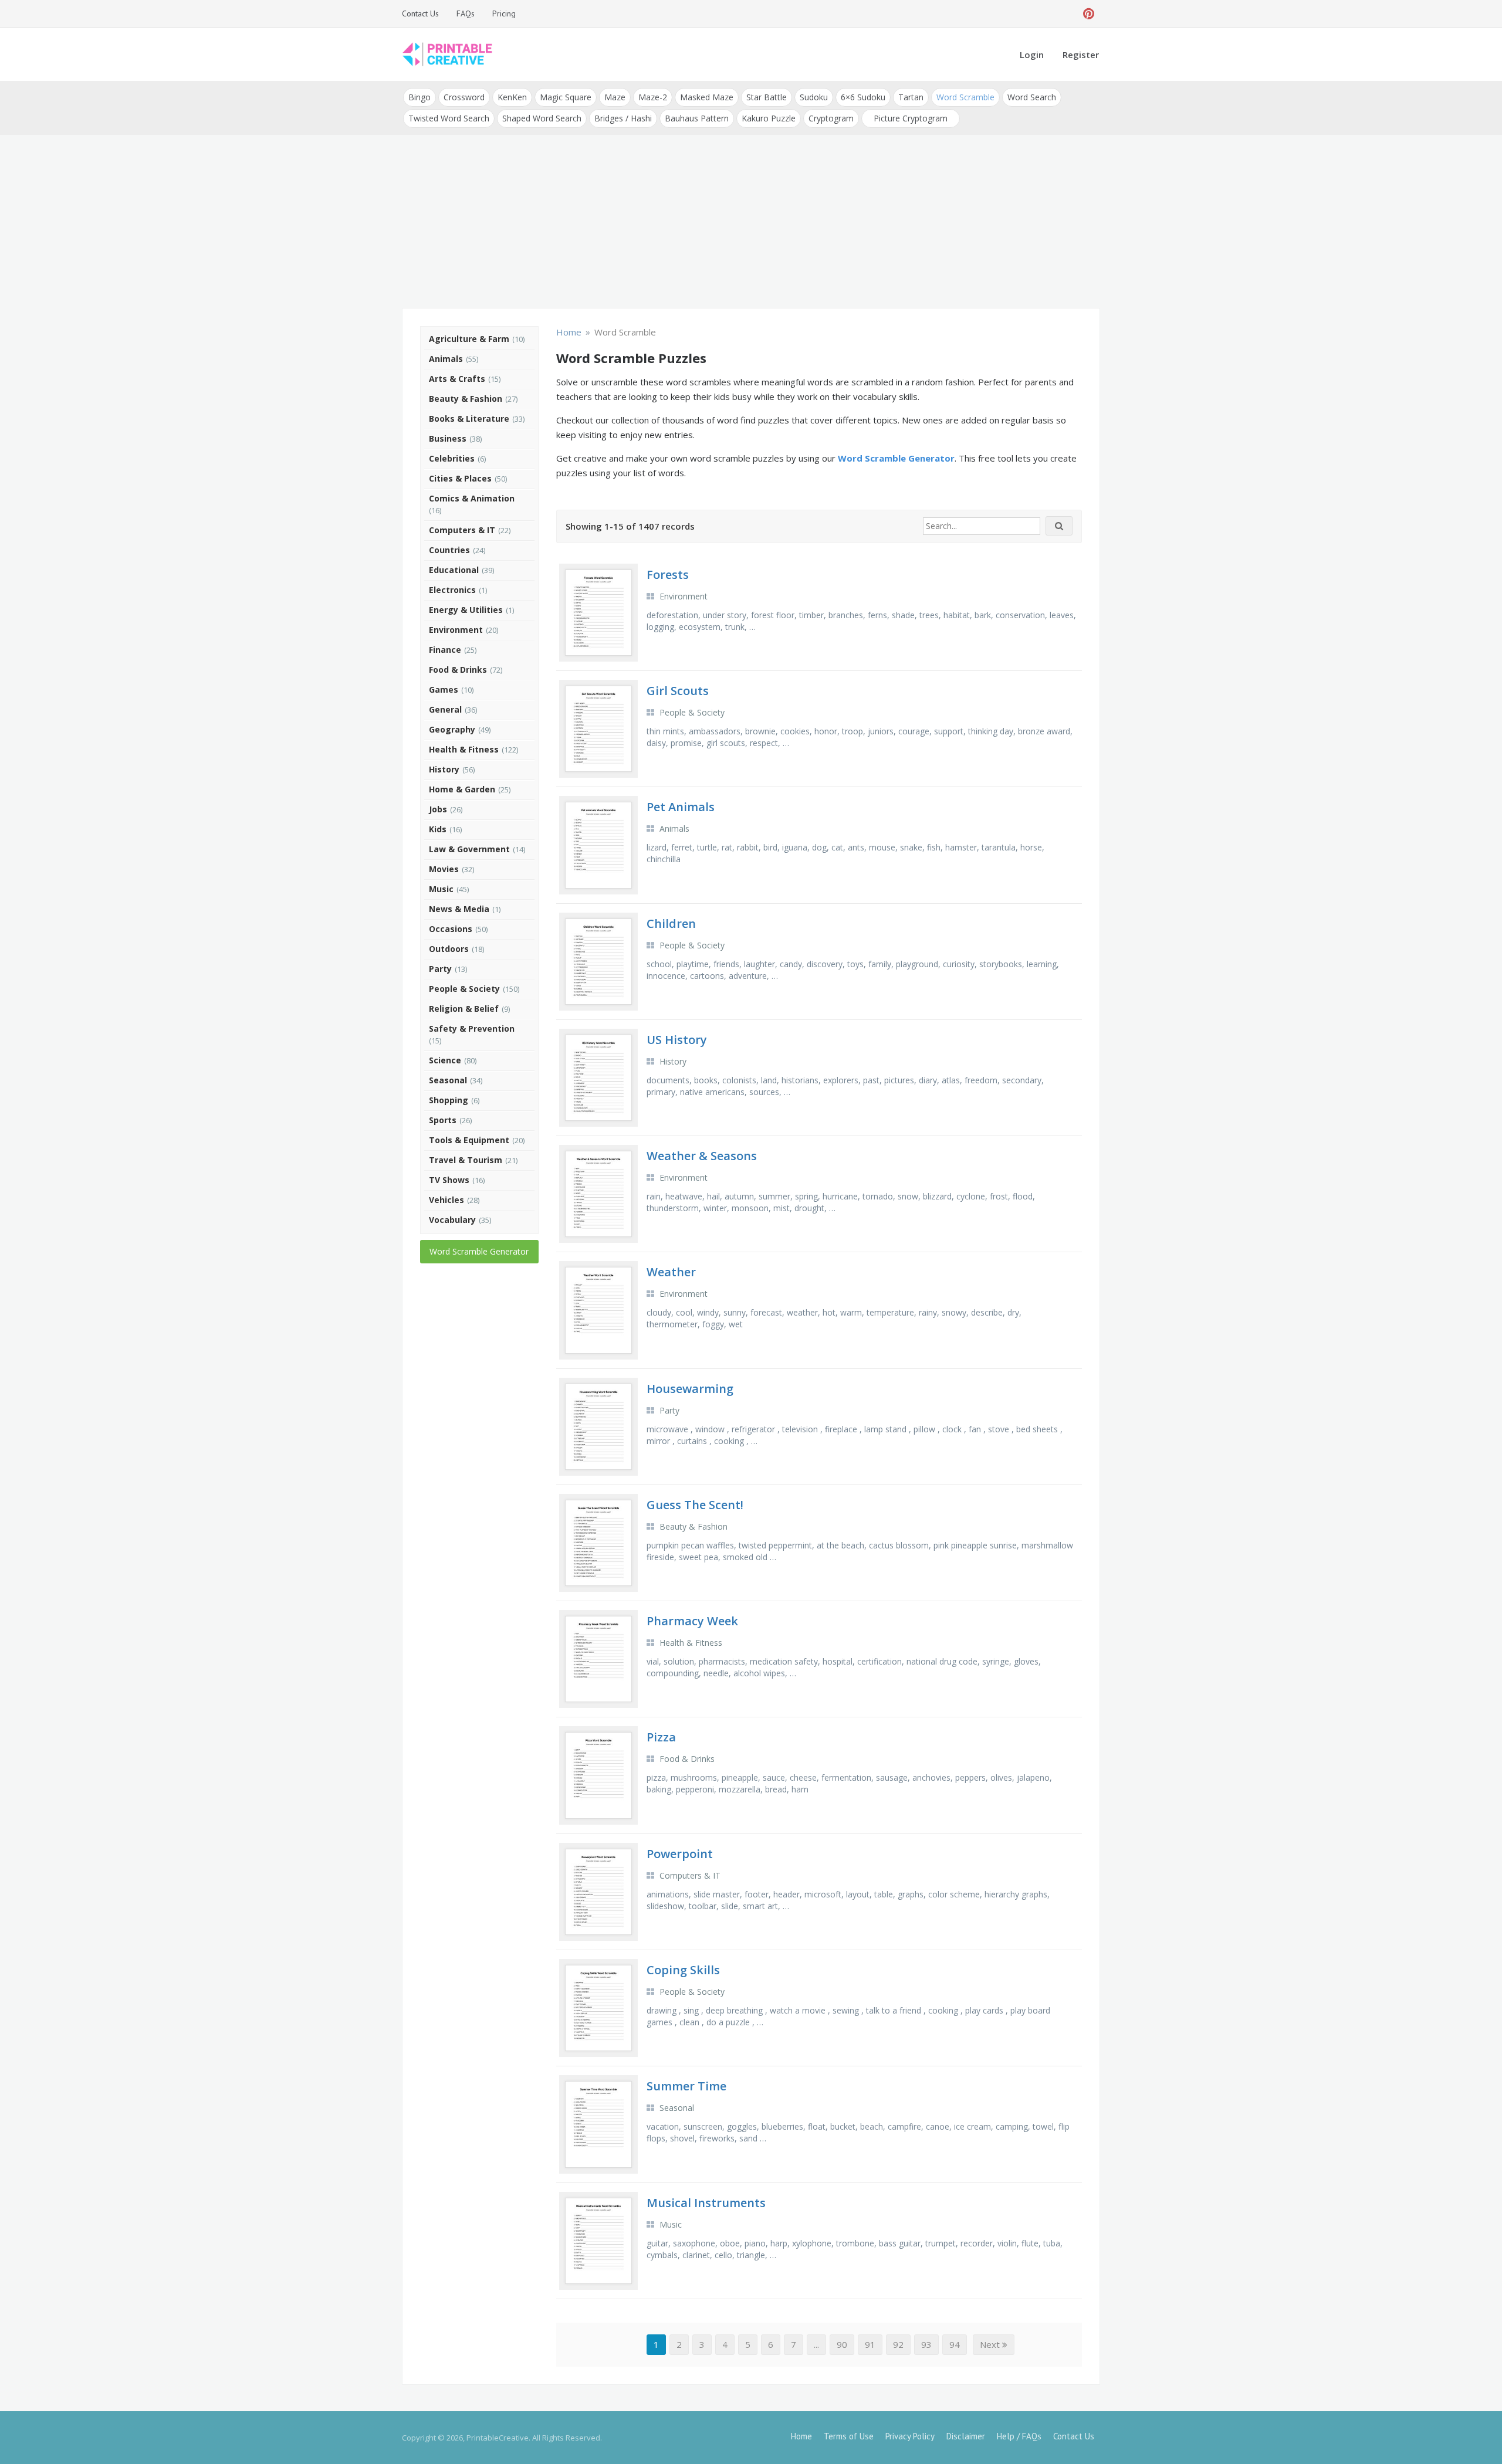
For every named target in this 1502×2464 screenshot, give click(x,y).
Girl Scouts (678, 691)
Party (440, 969)
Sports (443, 1120)
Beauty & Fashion (466, 399)
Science (445, 1060)
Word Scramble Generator (479, 1251)
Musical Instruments (706, 2203)
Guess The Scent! (695, 1505)
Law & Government (469, 849)
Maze (615, 97)
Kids (438, 829)
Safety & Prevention (472, 1028)
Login (1032, 55)
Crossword (464, 97)
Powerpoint (680, 1854)
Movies (444, 869)
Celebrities (452, 458)
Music (441, 889)
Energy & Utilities (466, 610)
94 (955, 2344)
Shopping (449, 1100)
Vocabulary (452, 1220)
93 (926, 2344)
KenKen (512, 97)
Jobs (438, 809)
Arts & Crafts (457, 379)
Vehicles (446, 1200)
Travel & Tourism (466, 1160)
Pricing (504, 13)
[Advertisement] (751, 223)
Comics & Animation (472, 498)
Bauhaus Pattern (697, 118)
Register (1081, 55)
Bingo (420, 97)
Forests (668, 575)
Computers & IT (462, 530)
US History (677, 1040)
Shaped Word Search (542, 118)
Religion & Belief (464, 1009)
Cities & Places (460, 478)
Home (801, 2436)
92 (898, 2344)
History (444, 769)
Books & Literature (469, 418)
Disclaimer (966, 2436)
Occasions (451, 929)
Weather (671, 1272)
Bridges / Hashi (623, 118)
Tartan (911, 97)
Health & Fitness (464, 749)
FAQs (466, 13)
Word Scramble (965, 97)
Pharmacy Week (692, 1621)
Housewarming (690, 1389)
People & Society (464, 989)
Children (671, 923)
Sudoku (814, 97)
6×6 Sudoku (863, 97)
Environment (456, 630)
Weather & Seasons (702, 1156)
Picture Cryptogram (911, 118)
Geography (452, 729)
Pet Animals (681, 807)
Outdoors (449, 949)
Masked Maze (707, 97)
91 (870, 2344)
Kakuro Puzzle (769, 118)
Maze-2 (653, 97)
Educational (454, 570)
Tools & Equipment (469, 1140)
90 (842, 2344)
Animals (446, 359)
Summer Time (686, 2086)
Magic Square (566, 97)
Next (991, 2344)
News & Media (459, 909)
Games (444, 689)
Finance (445, 650)
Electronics (452, 590)
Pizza (661, 1737)
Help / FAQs (1019, 2436)
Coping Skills (683, 1970)
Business (448, 438)
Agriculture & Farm (469, 339)
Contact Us (420, 13)
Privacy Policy (910, 2436)
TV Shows (449, 1180)
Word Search (1032, 97)
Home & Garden (462, 789)
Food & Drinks (458, 670)
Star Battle (767, 97)
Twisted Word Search (449, 118)
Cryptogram (831, 118)
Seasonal (448, 1080)
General (445, 709)
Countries (449, 550)
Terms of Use (849, 2436)
